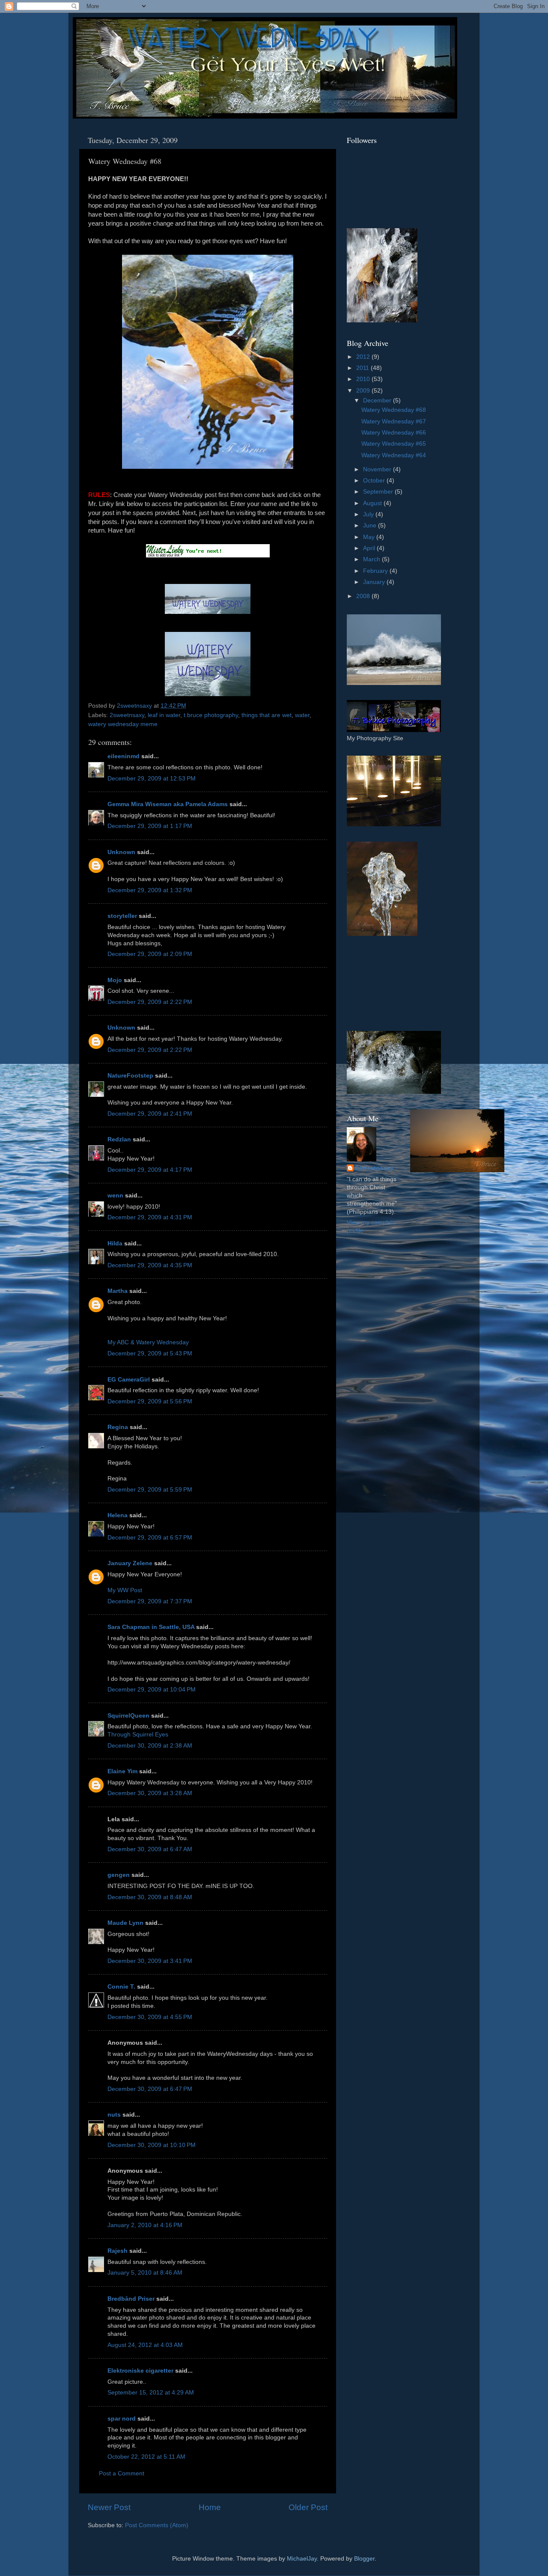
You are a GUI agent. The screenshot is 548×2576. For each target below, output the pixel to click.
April (370, 548)
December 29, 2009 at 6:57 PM (150, 1538)
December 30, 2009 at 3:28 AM (150, 1793)
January (375, 582)
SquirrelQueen (128, 1716)
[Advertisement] (385, 983)
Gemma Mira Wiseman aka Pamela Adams (168, 804)
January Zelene (130, 1563)
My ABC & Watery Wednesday (148, 1342)
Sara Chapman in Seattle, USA (151, 1627)
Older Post (308, 2507)
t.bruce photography (211, 715)
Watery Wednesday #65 (394, 444)
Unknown (121, 852)
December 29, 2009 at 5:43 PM (150, 1354)
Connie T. (121, 1987)
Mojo (115, 980)
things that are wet (267, 715)
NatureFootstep (130, 1076)
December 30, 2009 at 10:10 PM (152, 2145)
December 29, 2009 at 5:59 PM (150, 1490)
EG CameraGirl (129, 1380)
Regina (119, 1427)
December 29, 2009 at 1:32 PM (150, 890)
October (375, 481)
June (371, 526)
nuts (114, 2115)
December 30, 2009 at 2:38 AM (150, 1746)
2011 (363, 368)
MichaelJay (302, 2559)
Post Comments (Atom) (157, 2525)
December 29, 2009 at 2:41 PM (150, 1114)
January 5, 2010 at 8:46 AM (145, 2273)
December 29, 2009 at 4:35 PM (150, 1265)
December (378, 401)
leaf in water (164, 715)
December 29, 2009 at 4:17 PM (150, 1170)
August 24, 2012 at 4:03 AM (145, 2345)
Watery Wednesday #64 (394, 455)
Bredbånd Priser (131, 2299)
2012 (364, 357)
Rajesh (118, 2251)
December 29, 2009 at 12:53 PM (152, 779)
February (376, 571)
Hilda (115, 1243)
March (372, 559)
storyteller (122, 916)
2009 (364, 391)
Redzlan (119, 1139)
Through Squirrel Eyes (138, 1735)
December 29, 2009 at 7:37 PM (150, 1601)
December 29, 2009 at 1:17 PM (150, 826)
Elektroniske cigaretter (140, 2371)
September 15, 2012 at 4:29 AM (151, 2393)
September (379, 492)
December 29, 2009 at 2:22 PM (150, 1002)
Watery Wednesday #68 (394, 410)
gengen (119, 1875)
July (369, 514)
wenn (115, 1196)
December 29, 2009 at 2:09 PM (150, 954)
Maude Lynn (125, 1923)
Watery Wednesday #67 (394, 421)
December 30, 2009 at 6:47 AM (150, 1849)
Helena (118, 1515)
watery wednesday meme (123, 724)
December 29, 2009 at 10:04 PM (152, 1690)
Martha (118, 1291)
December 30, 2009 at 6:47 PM (150, 2089)
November (378, 469)
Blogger (364, 2559)
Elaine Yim (122, 1771)
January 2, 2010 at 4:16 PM (145, 2225)
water (302, 715)
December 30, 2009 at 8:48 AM (150, 1897)
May (370, 537)
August (373, 503)
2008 (364, 596)
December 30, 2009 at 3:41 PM (150, 1961)
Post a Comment (122, 2473)
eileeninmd (124, 756)
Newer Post (109, 2507)
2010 (364, 379)
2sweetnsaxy (127, 715)
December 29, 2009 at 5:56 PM (150, 1401)
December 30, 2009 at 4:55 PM (150, 2017)
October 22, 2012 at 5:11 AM (146, 2457)
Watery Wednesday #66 (394, 433)
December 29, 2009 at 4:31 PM (150, 1217)
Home (210, 2507)
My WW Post (125, 1590)
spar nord (122, 2419)
